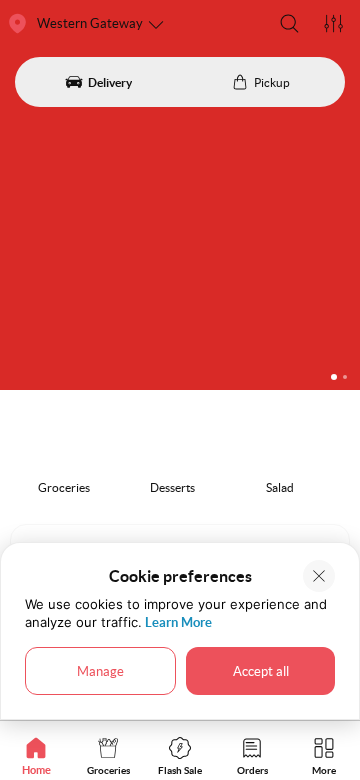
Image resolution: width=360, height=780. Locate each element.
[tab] (36, 755)
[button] (289, 23)
